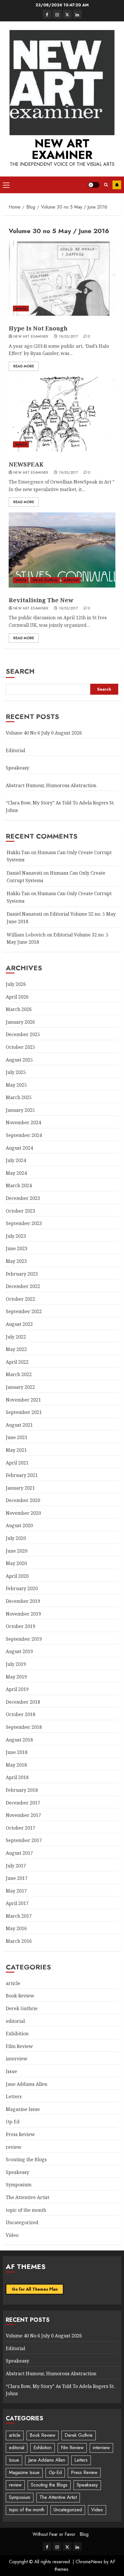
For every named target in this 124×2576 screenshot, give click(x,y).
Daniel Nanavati (24, 873)
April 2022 (17, 1362)
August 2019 (19, 1651)
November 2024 (23, 1122)
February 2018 (22, 1790)
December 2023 (23, 1198)
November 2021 (23, 1400)
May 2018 (16, 1765)
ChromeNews (89, 2562)
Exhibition (17, 2034)
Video (12, 2235)
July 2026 (16, 984)
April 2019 (17, 1689)
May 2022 (16, 1349)
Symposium (19, 2185)
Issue (11, 2071)
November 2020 (23, 1513)
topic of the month (26, 2210)
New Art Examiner (62, 149)
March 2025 (19, 1097)
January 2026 (20, 1022)
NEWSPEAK (26, 464)
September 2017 (24, 1840)
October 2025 (20, 1047)
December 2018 (23, 1702)
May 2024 (16, 1173)
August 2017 (19, 1853)
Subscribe (117, 185)
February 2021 (22, 1475)
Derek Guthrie (45, 580)
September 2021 (24, 1412)
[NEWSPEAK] (62, 414)
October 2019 (20, 1626)
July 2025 (16, 1072)
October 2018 (20, 1714)
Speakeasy (17, 768)
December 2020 (23, 1500)
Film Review (19, 2046)
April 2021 (17, 1463)
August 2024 (19, 1148)
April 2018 (17, 1777)
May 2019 (16, 1677)
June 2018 (17, 1752)
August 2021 (19, 1425)
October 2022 (20, 1299)
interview (17, 2059)
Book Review (20, 1996)
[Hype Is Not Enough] (62, 278)
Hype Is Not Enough (38, 328)
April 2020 (17, 1576)
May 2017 (16, 1891)
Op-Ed (13, 2122)
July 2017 (16, 1866)
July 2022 (16, 1337)
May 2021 (16, 1450)
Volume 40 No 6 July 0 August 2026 (44, 733)
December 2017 (23, 1803)
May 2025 (16, 1085)
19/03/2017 (68, 337)
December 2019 (23, 1601)
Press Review (20, 2134)
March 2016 (19, 1941)
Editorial (15, 750)
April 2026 (17, 997)
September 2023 (24, 1223)
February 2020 (22, 1588)
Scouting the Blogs (26, 2159)
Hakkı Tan (18, 852)
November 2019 (23, 1614)
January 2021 (20, 1488)
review (14, 2147)
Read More (24, 366)
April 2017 (17, 1903)
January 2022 (20, 1387)
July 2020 (16, 1538)
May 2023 (16, 1261)
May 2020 (16, 1563)
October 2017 (20, 1828)
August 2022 (19, 1324)
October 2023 (20, 1211)
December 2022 (23, 1286)
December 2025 (23, 1034)
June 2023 (17, 1248)
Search (20, 671)
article (21, 308)
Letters (14, 2097)
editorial (71, 580)
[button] (6, 185)
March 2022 (19, 1374)
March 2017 (19, 1916)
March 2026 (19, 1009)
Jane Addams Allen (27, 2084)
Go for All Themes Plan (35, 2289)
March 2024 (19, 1185)
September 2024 (24, 1135)
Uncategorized (22, 2222)
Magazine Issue (23, 2109)
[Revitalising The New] (62, 550)
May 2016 (16, 1928)
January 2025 (20, 1110)
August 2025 (19, 1060)
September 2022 (24, 1311)
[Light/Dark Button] (94, 185)
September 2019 (24, 1639)
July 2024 (16, 1160)
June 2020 (17, 1551)
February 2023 (22, 1274)
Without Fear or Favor (54, 2534)
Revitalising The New (41, 600)
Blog (84, 2534)
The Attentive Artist (28, 2197)
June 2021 (17, 1437)
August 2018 (19, 1740)
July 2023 (16, 1236)
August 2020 (19, 1525)
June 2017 (17, 1878)
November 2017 (23, 1815)
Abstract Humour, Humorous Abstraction (51, 785)
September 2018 (24, 1727)
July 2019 (16, 1664)
